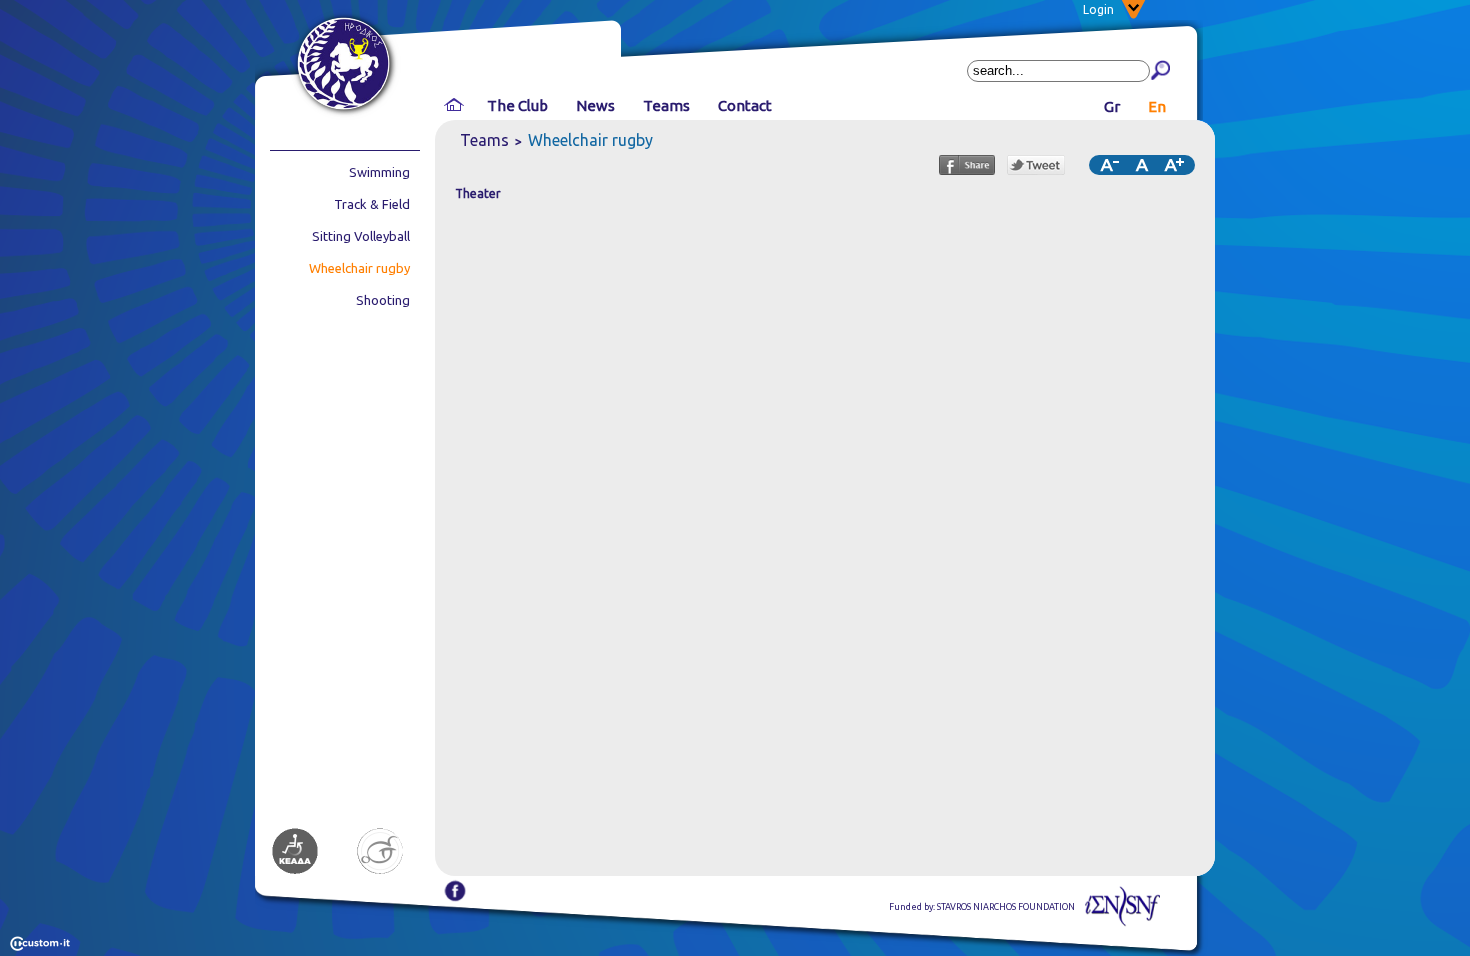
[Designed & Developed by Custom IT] (40, 946)
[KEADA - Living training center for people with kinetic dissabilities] (295, 871)
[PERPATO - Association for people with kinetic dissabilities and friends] (380, 871)
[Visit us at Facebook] (455, 898)
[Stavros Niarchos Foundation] (1122, 922)
